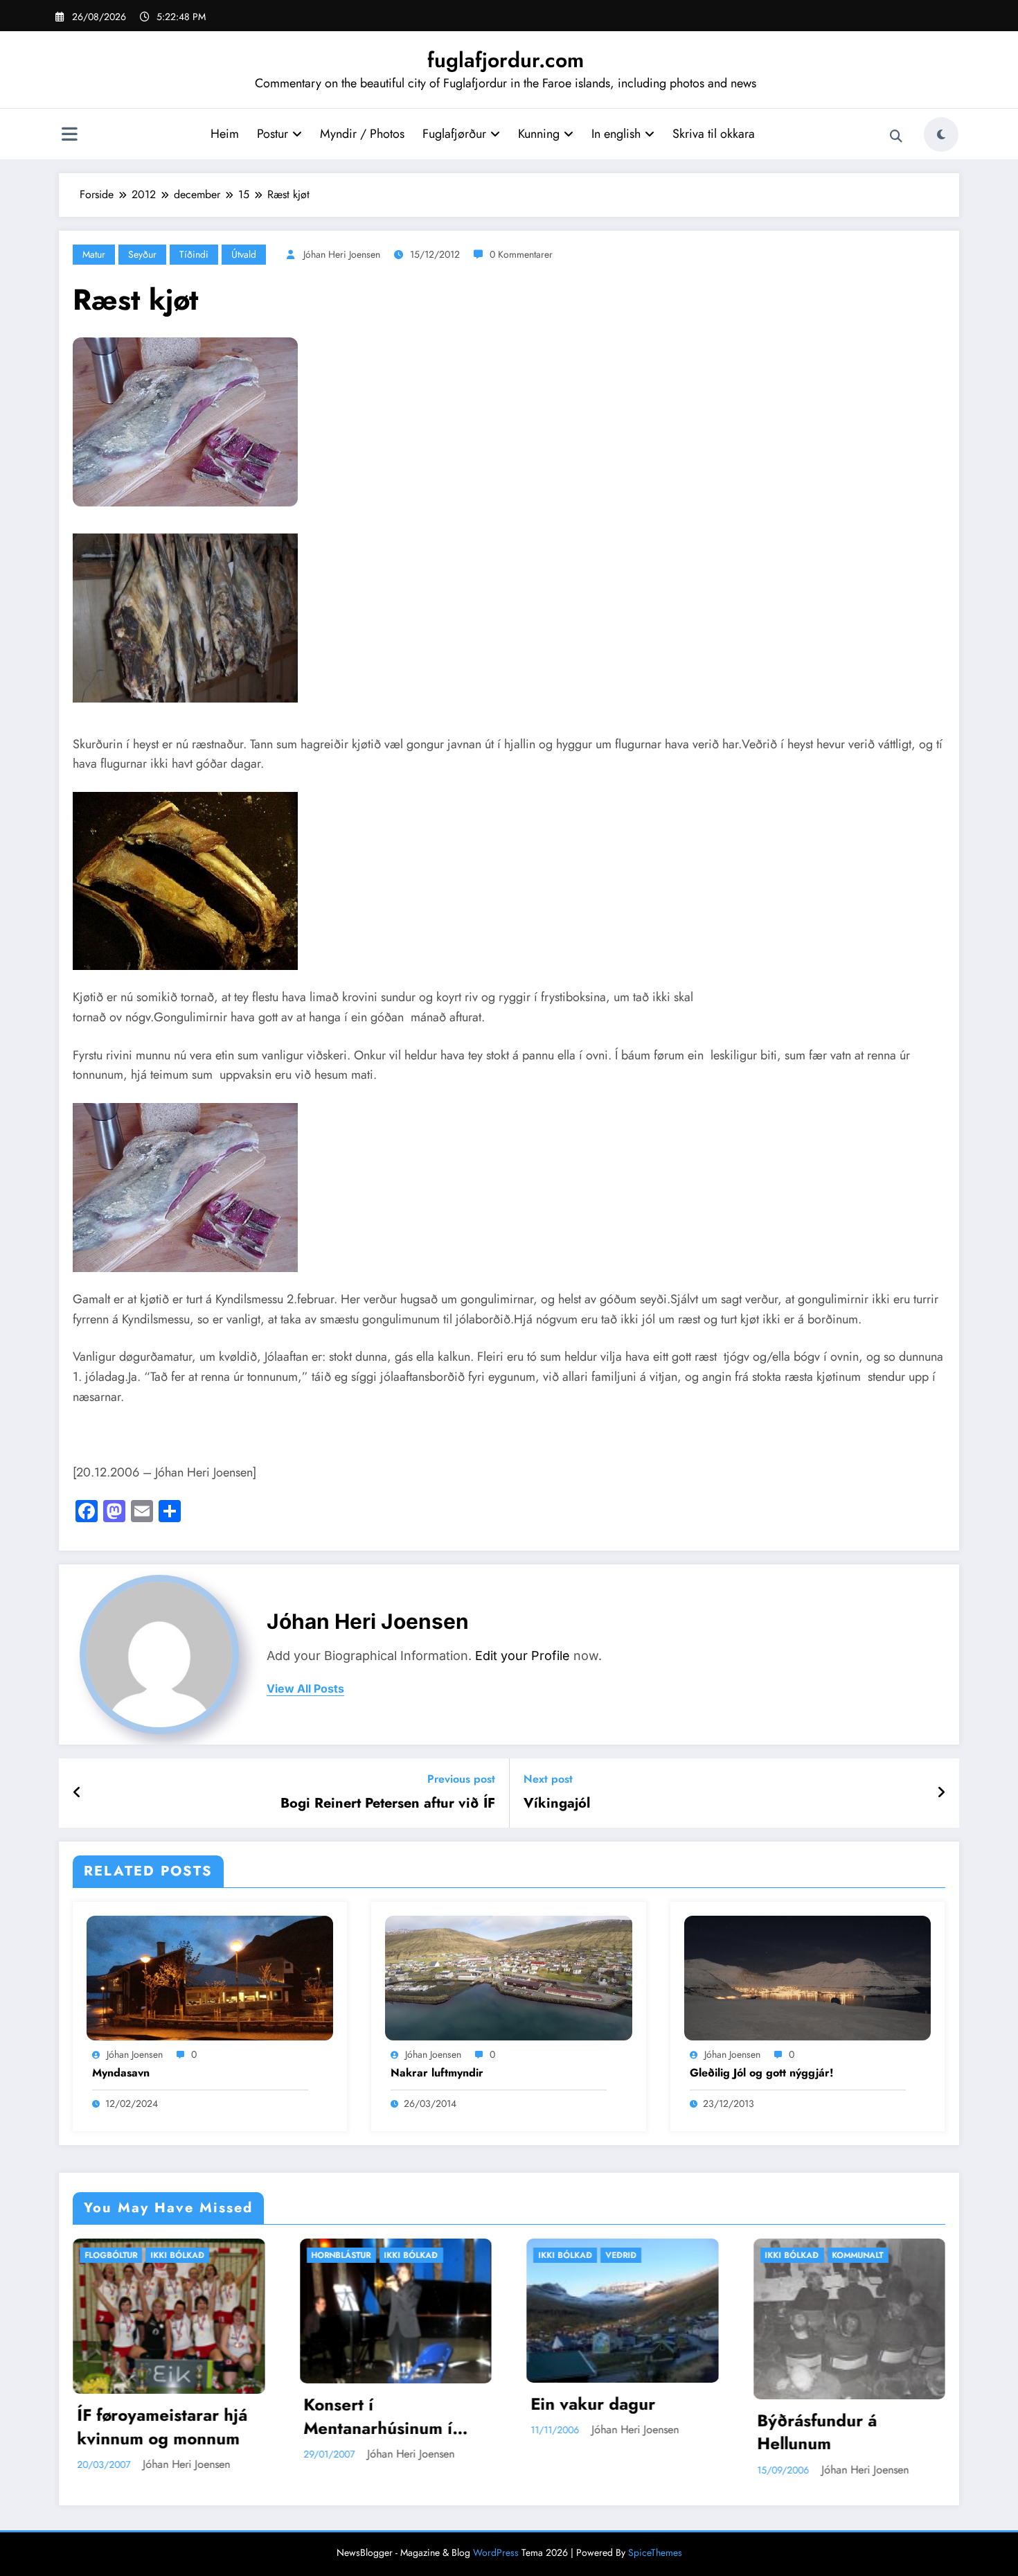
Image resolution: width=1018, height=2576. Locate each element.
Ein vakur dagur (366, 2404)
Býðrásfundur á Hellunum (591, 2432)
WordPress (496, 2552)
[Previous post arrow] (77, 1793)
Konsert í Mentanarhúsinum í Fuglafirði (152, 2416)
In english (616, 134)
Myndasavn (121, 2073)
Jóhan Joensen (135, 2054)
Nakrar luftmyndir (437, 2073)
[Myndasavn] (210, 1976)
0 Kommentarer (521, 254)
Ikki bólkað (185, 2255)
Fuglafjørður (454, 134)
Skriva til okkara (714, 134)
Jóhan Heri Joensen (342, 254)
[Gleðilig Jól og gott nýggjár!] (807, 1976)
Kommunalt (632, 2255)
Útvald (244, 254)
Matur (94, 254)
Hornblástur (115, 2255)
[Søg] (896, 136)
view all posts (305, 1689)
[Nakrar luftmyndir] (508, 1976)
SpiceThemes (655, 2552)
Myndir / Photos (362, 134)
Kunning (539, 134)
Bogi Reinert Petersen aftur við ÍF (388, 1803)
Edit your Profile (523, 1656)
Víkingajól (557, 1803)
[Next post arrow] (941, 1793)
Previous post (461, 1779)
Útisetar (851, 2255)
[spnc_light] (941, 134)
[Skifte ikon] (69, 136)
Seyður (142, 254)
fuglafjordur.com (506, 60)
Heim (225, 134)
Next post (548, 1779)
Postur (273, 134)
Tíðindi (194, 254)
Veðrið (394, 2255)
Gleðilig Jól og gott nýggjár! (762, 2073)
